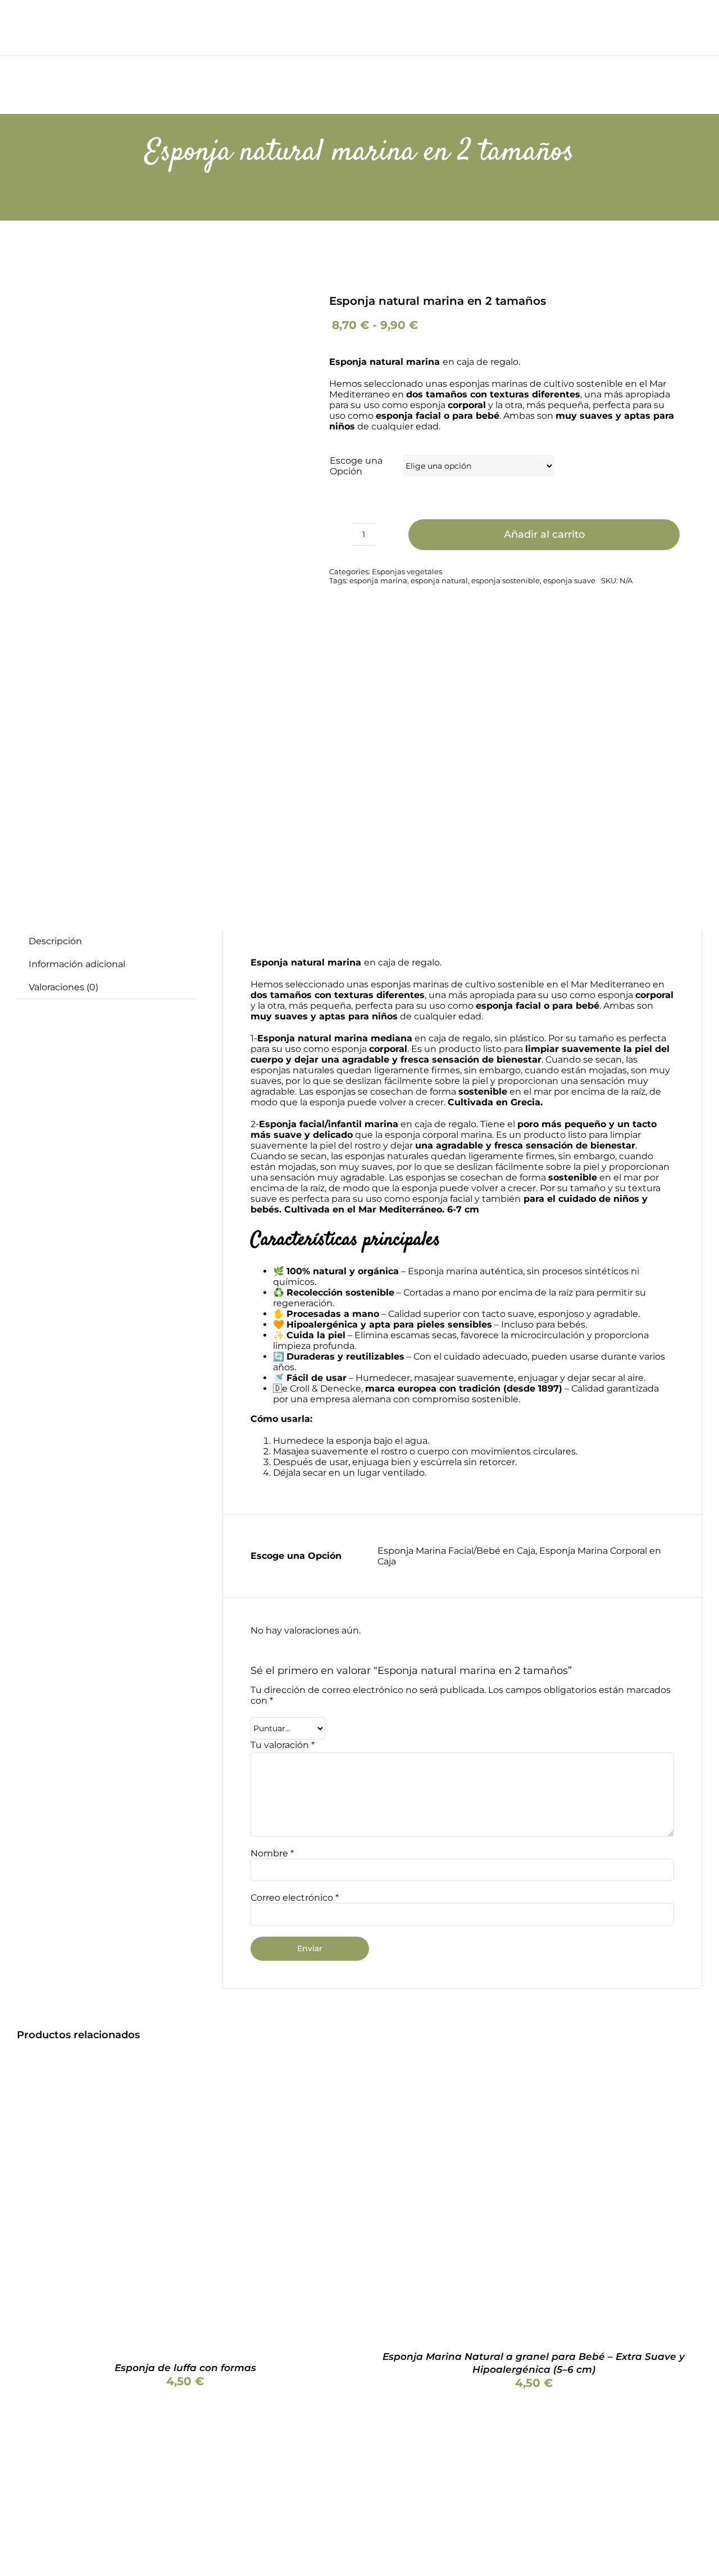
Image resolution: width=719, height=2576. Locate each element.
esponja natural (439, 580)
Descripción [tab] (55, 941)
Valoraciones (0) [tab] (63, 987)
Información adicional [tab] (77, 964)
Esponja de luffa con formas (185, 2368)
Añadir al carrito (544, 534)
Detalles (217, 2206)
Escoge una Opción (356, 466)
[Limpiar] (676, 462)
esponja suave (569, 580)
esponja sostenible (506, 580)
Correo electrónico (295, 1898)
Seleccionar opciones (128, 2206)
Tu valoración (283, 1745)
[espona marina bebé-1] (142, 575)
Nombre (272, 1853)
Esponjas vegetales (407, 571)
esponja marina (378, 580)
